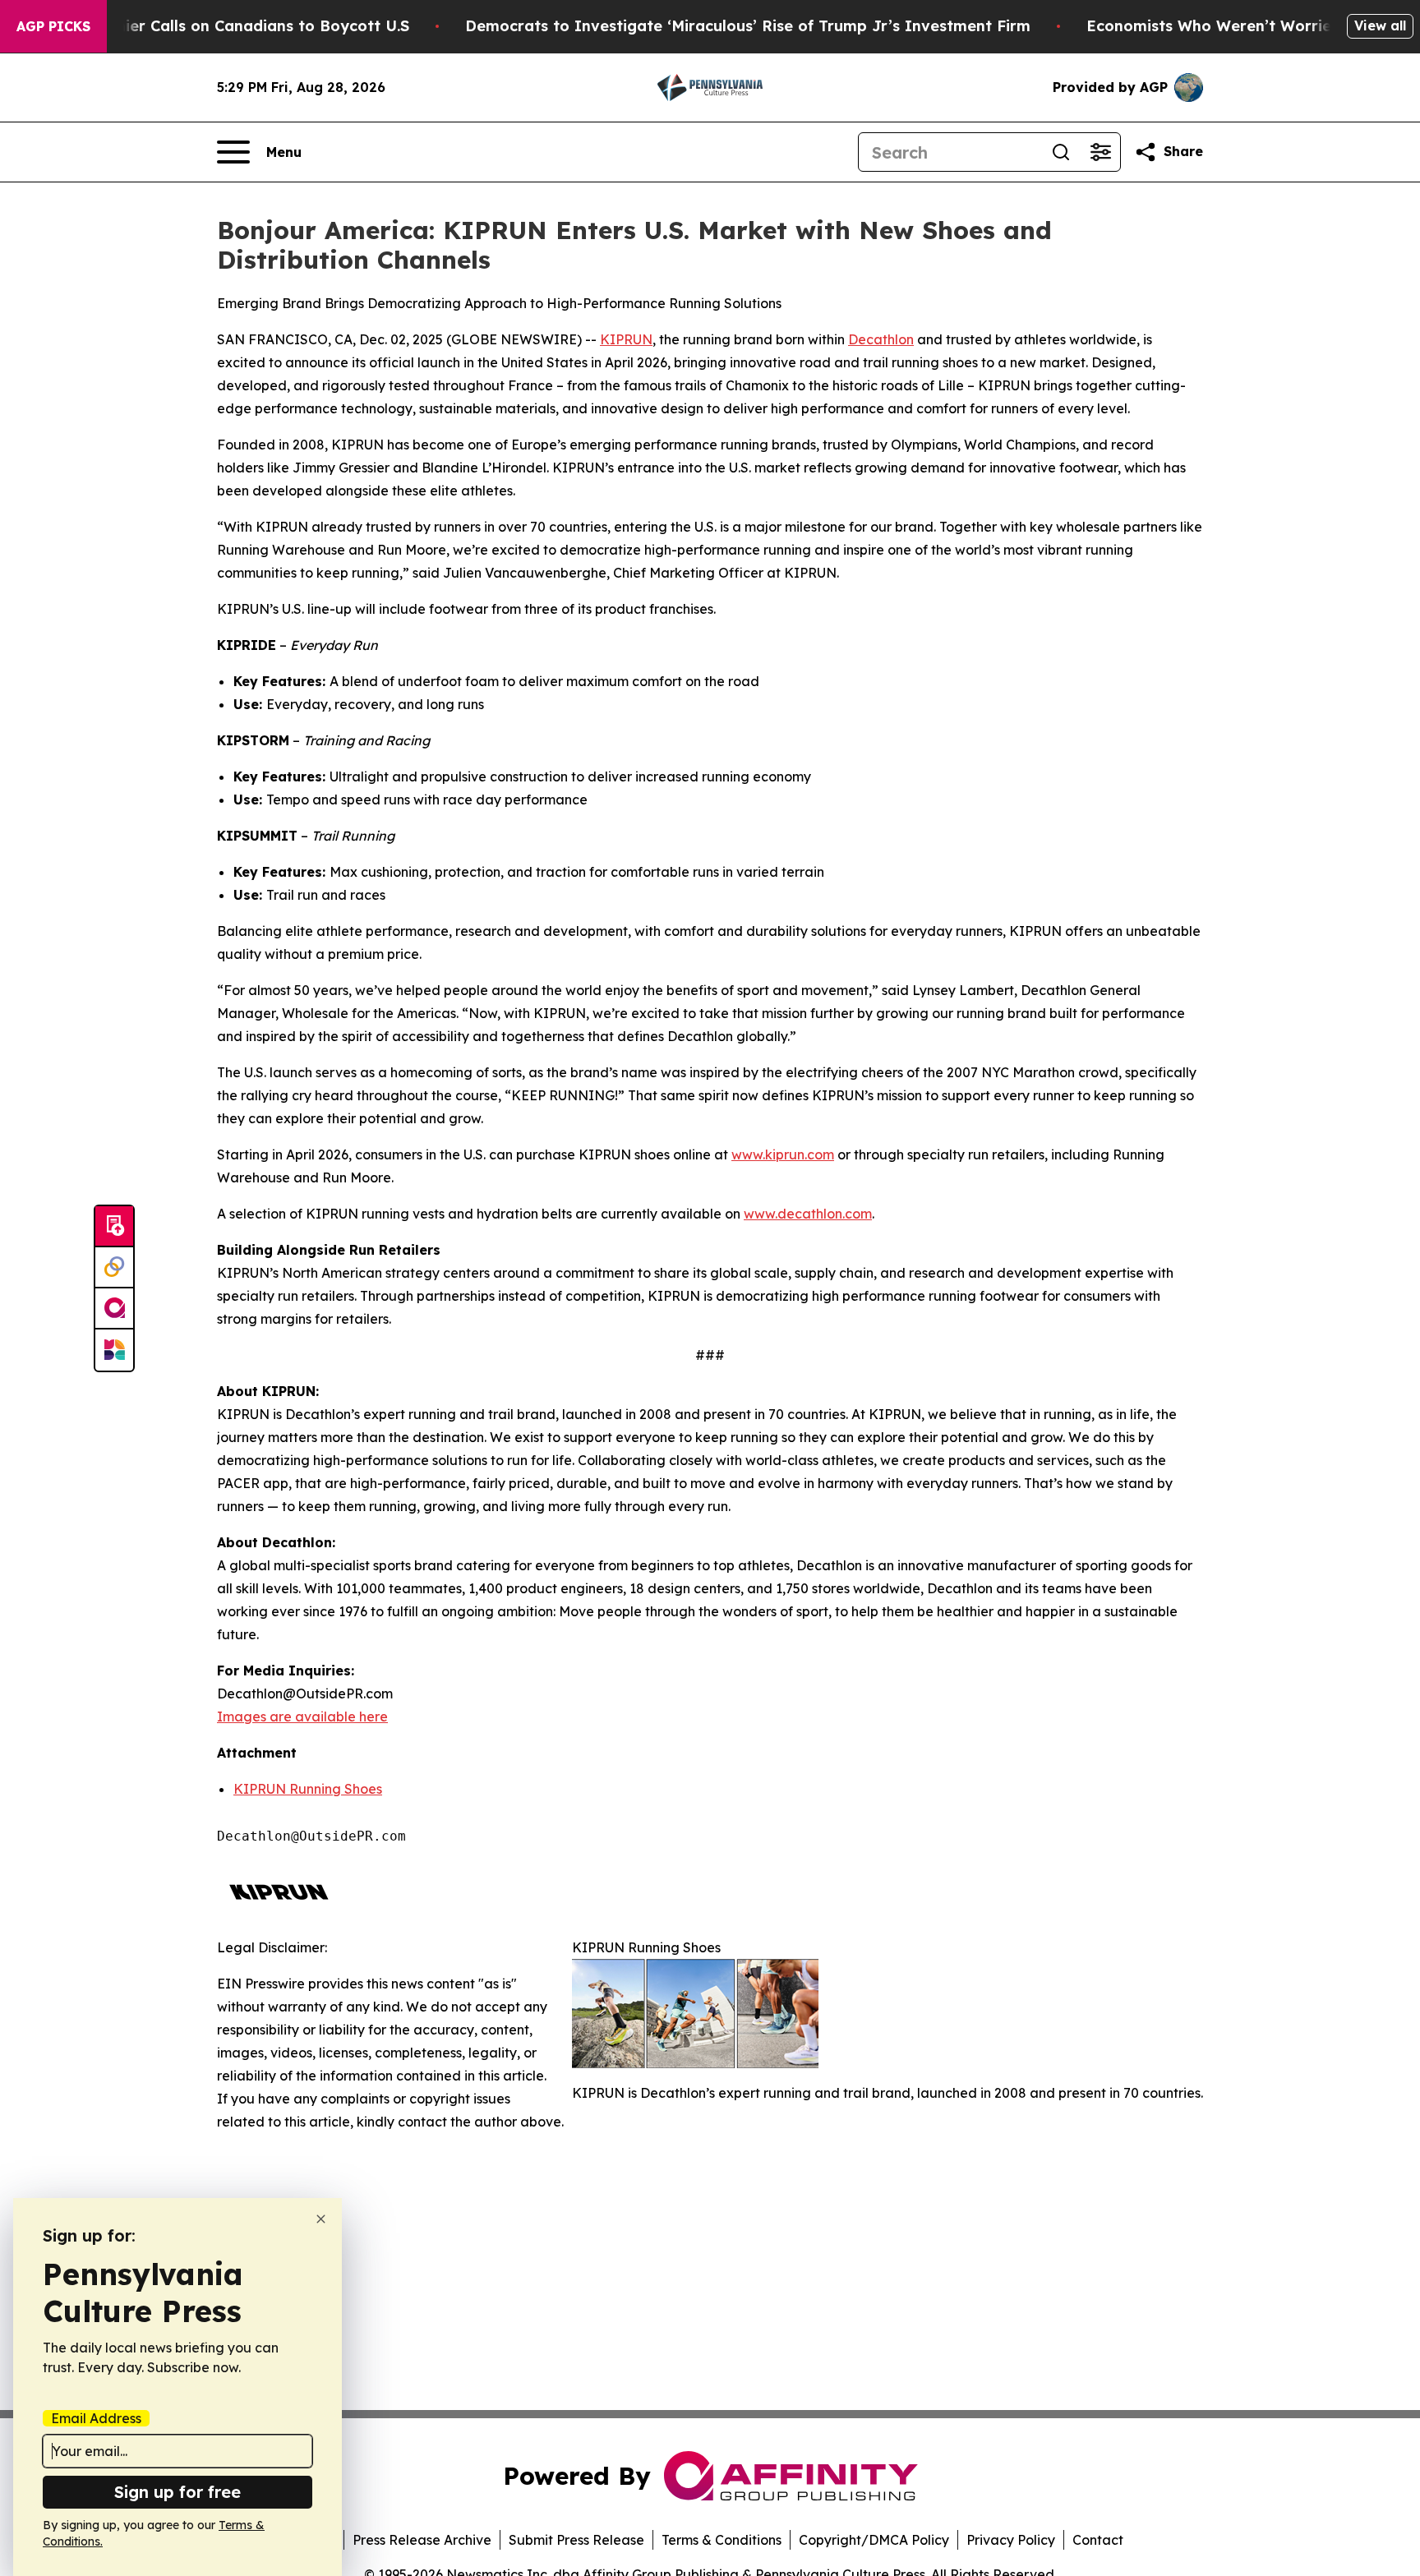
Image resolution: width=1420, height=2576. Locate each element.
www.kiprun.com (783, 1154)
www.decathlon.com (808, 1214)
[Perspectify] (114, 1268)
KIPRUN (626, 339)
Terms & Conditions (722, 2540)
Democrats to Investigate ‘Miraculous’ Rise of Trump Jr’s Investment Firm (748, 26)
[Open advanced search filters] (1100, 152)
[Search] (1061, 152)
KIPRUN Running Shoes (308, 1789)
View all (1380, 25)
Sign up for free (177, 2492)
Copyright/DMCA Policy (874, 2540)
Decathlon (881, 339)
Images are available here (302, 1717)
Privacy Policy (1011, 2540)
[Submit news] (114, 1227)
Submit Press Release (576, 2540)
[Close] (321, 2219)
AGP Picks (53, 26)
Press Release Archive (422, 2540)
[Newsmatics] (114, 1350)
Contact (1098, 2540)
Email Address (96, 2418)
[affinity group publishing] (114, 1309)
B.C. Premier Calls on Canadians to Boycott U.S (232, 26)
